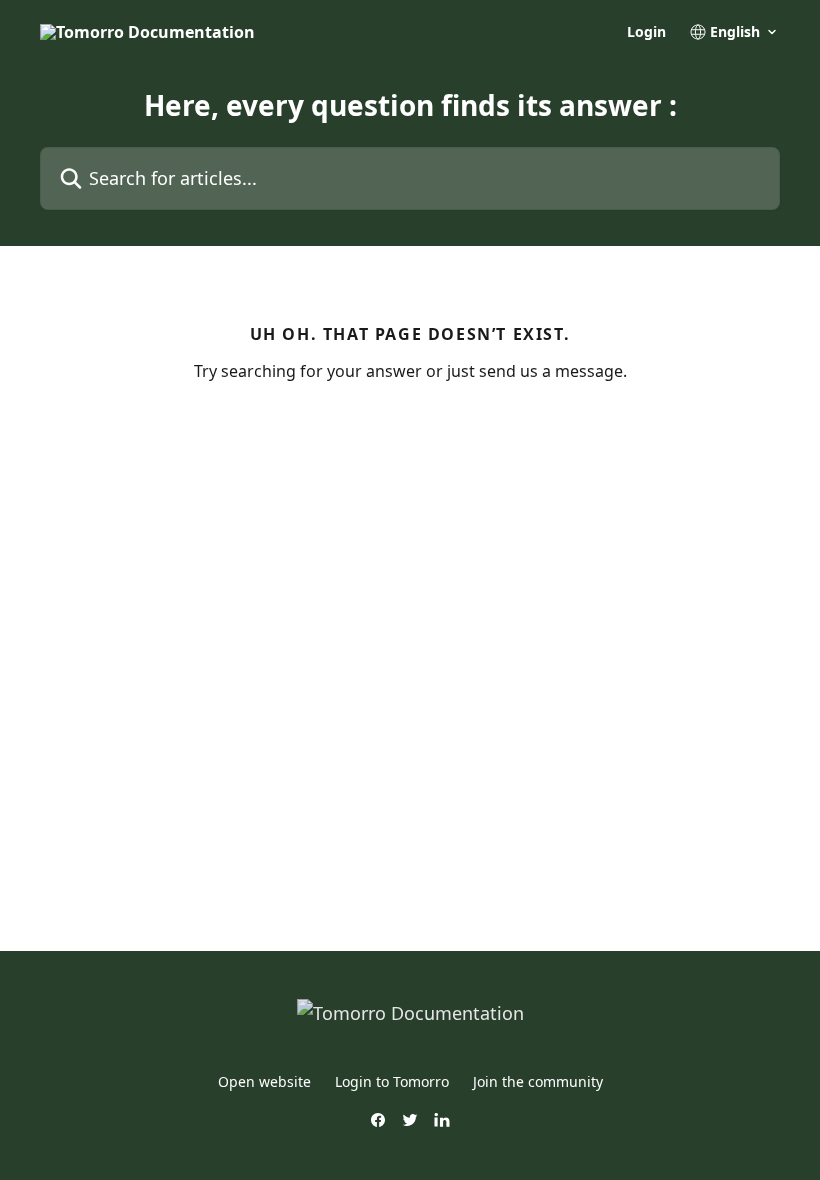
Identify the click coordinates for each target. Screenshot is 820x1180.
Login (646, 32)
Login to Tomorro (392, 1081)
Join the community (538, 1081)
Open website (264, 1081)
